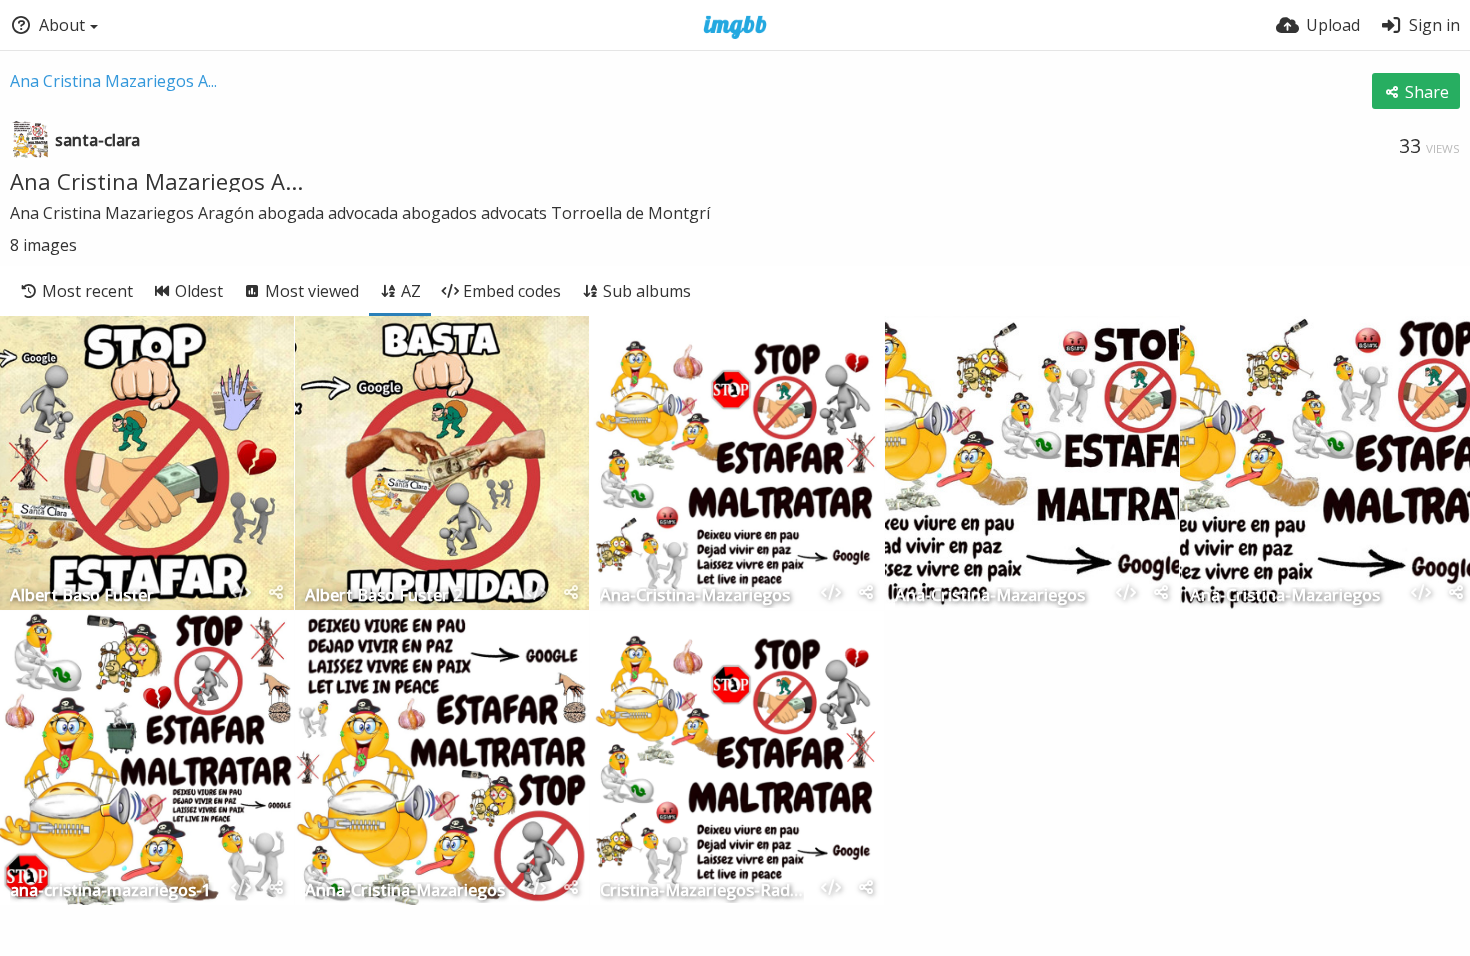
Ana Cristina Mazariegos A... (113, 81)
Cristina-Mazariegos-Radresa (702, 891)
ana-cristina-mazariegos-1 (110, 891)
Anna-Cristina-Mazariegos (405, 891)
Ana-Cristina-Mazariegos (695, 596)
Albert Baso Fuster (82, 596)
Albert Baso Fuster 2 (383, 596)
